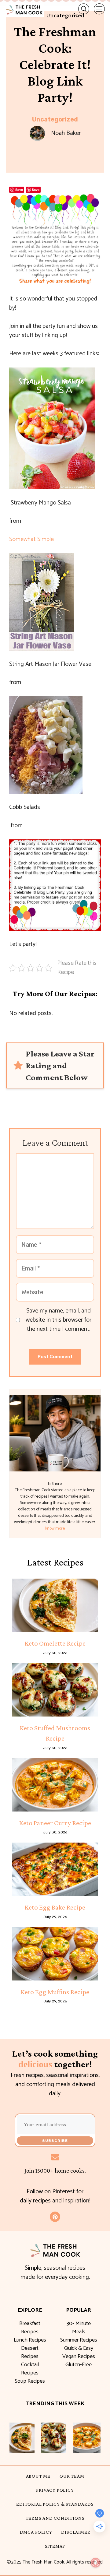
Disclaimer (76, 2532)
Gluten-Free (79, 2365)
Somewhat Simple (31, 539)
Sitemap (55, 2546)
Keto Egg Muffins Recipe (55, 1992)
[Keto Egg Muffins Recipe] (55, 1954)
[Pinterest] (55, 2217)
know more (55, 1529)
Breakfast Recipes (30, 2328)
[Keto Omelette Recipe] (55, 1605)
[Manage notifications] (96, 2563)
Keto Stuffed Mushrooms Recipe (55, 1733)
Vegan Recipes (79, 2356)
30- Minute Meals (79, 2328)
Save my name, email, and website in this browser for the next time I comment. (59, 1320)
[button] (79, 9)
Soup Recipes (30, 2381)
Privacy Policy (55, 2490)
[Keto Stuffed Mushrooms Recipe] (55, 1690)
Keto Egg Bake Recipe (55, 1907)
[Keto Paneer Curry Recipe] (55, 1785)
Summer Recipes (79, 2340)
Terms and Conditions (55, 2518)
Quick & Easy (79, 2348)
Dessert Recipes (30, 2352)
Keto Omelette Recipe (55, 1643)
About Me (38, 2476)
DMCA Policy (36, 2532)
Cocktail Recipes (30, 2369)
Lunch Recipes (30, 2340)
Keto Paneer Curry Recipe (55, 1823)
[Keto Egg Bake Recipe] (55, 1869)
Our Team (72, 2476)
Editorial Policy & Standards (55, 2504)
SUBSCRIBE (55, 2141)
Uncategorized (55, 119)
